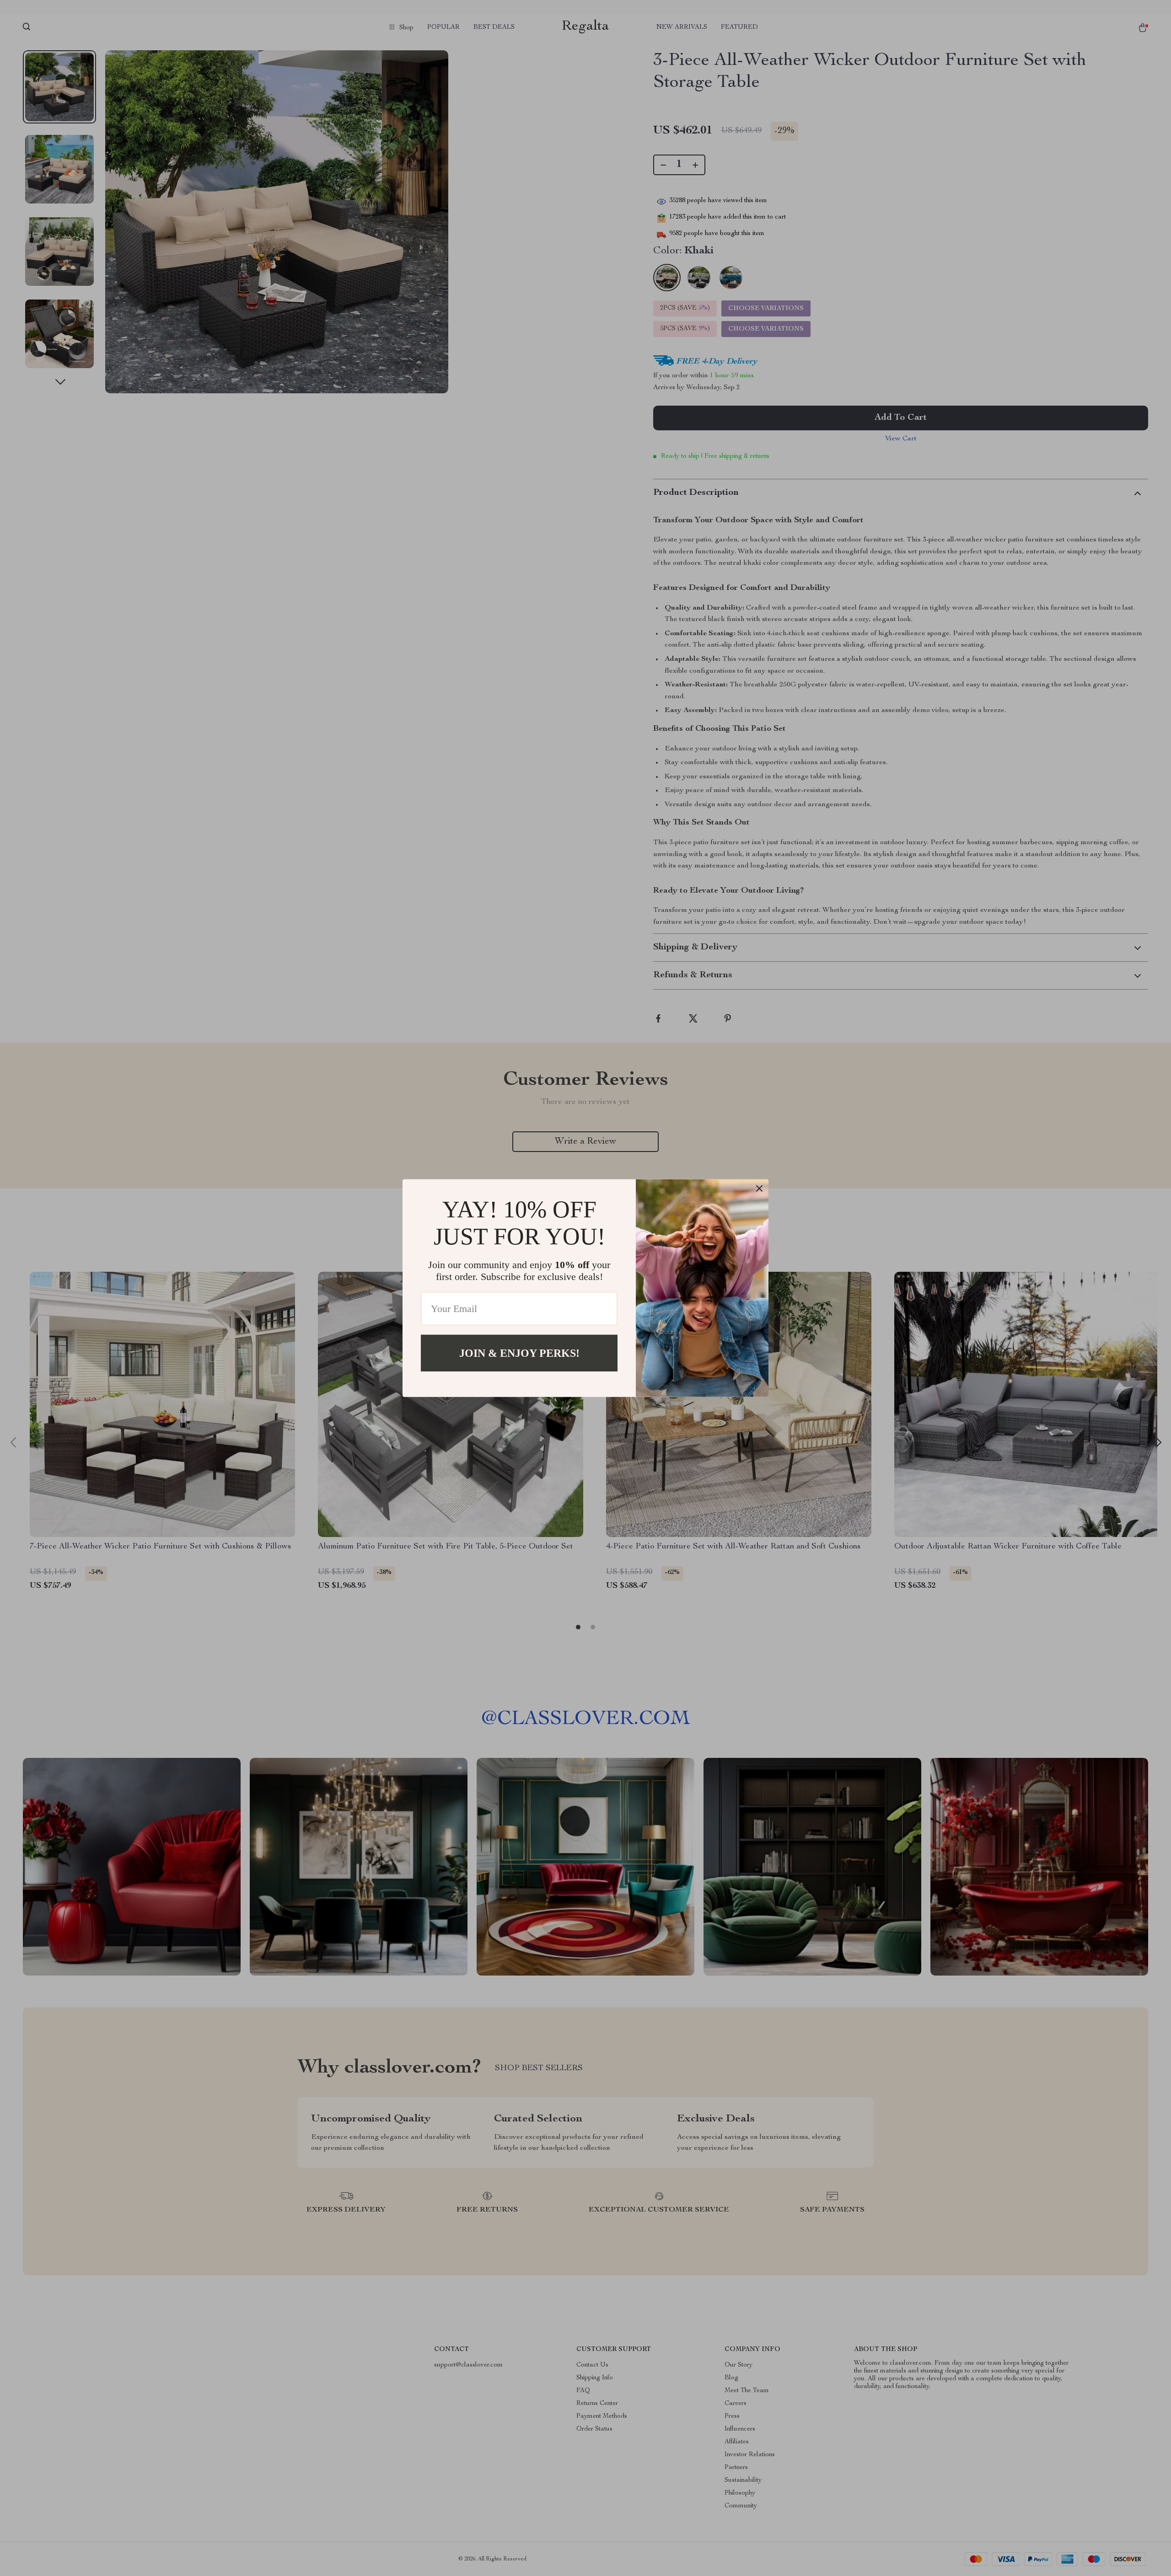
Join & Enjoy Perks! (519, 1353)
